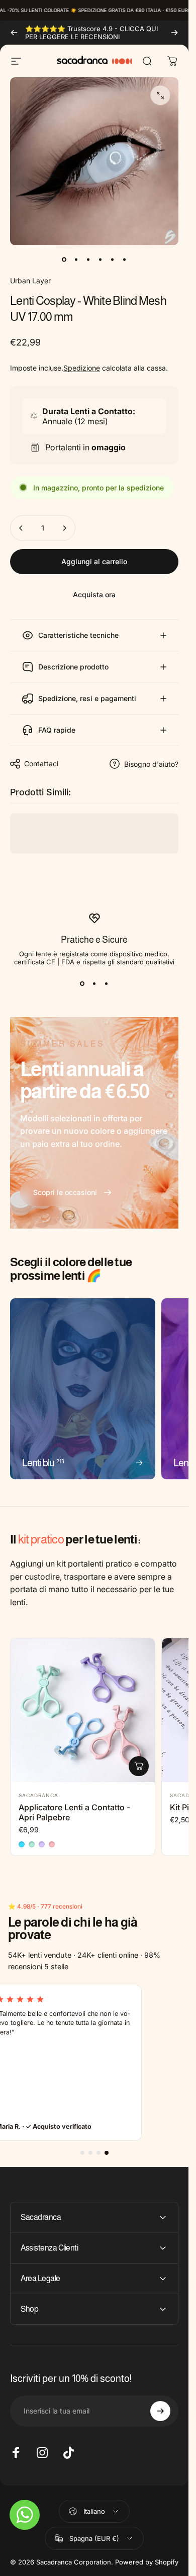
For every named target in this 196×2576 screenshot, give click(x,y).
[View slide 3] (107, 984)
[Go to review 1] (82, 2153)
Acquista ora (94, 594)
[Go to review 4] (107, 2153)
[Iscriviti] (160, 2411)
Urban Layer (30, 281)
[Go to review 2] (90, 2153)
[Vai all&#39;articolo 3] (88, 259)
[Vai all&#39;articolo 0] (64, 259)
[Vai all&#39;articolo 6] (125, 259)
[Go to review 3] (99, 2153)
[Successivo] (174, 33)
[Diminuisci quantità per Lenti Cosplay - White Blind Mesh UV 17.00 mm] (21, 528)
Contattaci (41, 763)
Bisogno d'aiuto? (151, 764)
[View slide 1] (82, 984)
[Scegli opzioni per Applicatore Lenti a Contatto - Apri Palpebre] (139, 1766)
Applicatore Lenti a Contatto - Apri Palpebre (74, 1812)
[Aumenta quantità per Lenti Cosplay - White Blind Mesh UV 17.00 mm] (64, 528)
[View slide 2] (94, 984)
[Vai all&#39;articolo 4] (101, 259)
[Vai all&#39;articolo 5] (113, 259)
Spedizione (82, 368)
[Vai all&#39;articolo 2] (76, 259)
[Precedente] (14, 33)
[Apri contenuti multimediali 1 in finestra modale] (160, 95)
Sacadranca (38, 1795)
